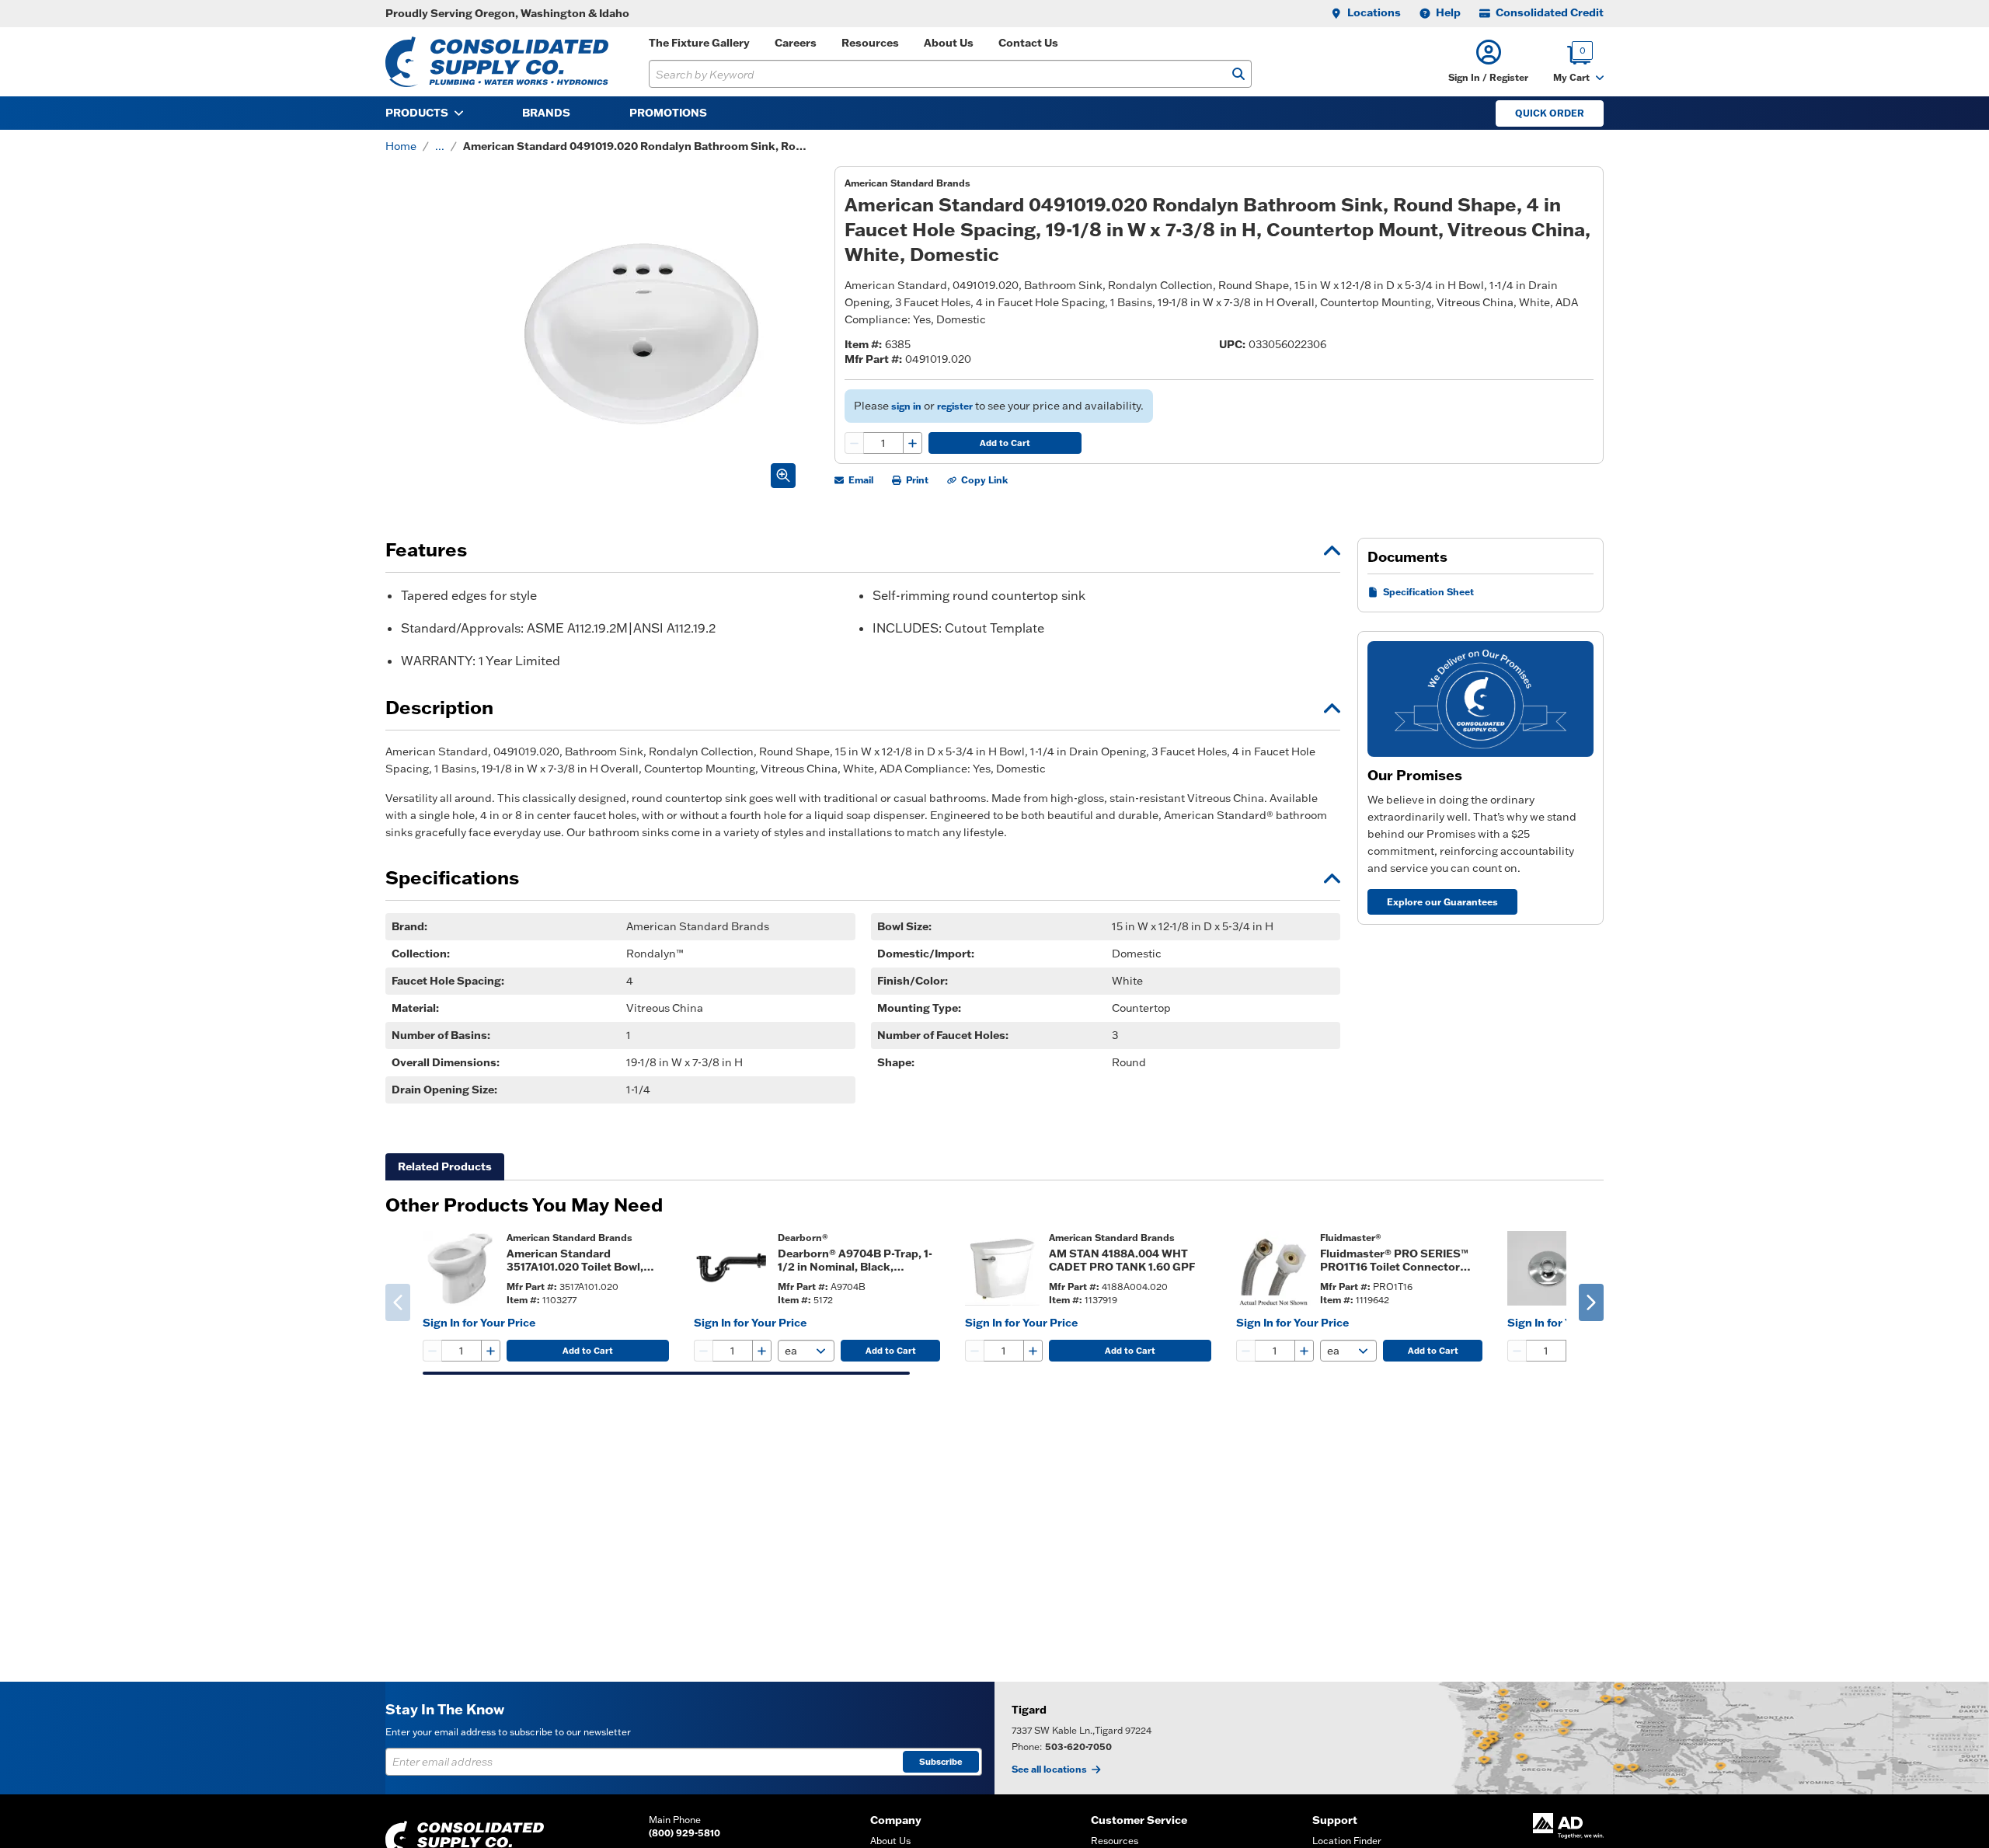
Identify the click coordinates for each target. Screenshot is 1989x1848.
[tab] (445, 1167)
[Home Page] (497, 62)
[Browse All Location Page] (1492, 1738)
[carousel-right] (1591, 1302)
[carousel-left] (398, 1302)
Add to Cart (1005, 443)
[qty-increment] (912, 443)
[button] (1488, 62)
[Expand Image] (783, 476)
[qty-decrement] (855, 443)
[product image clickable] (460, 1268)
